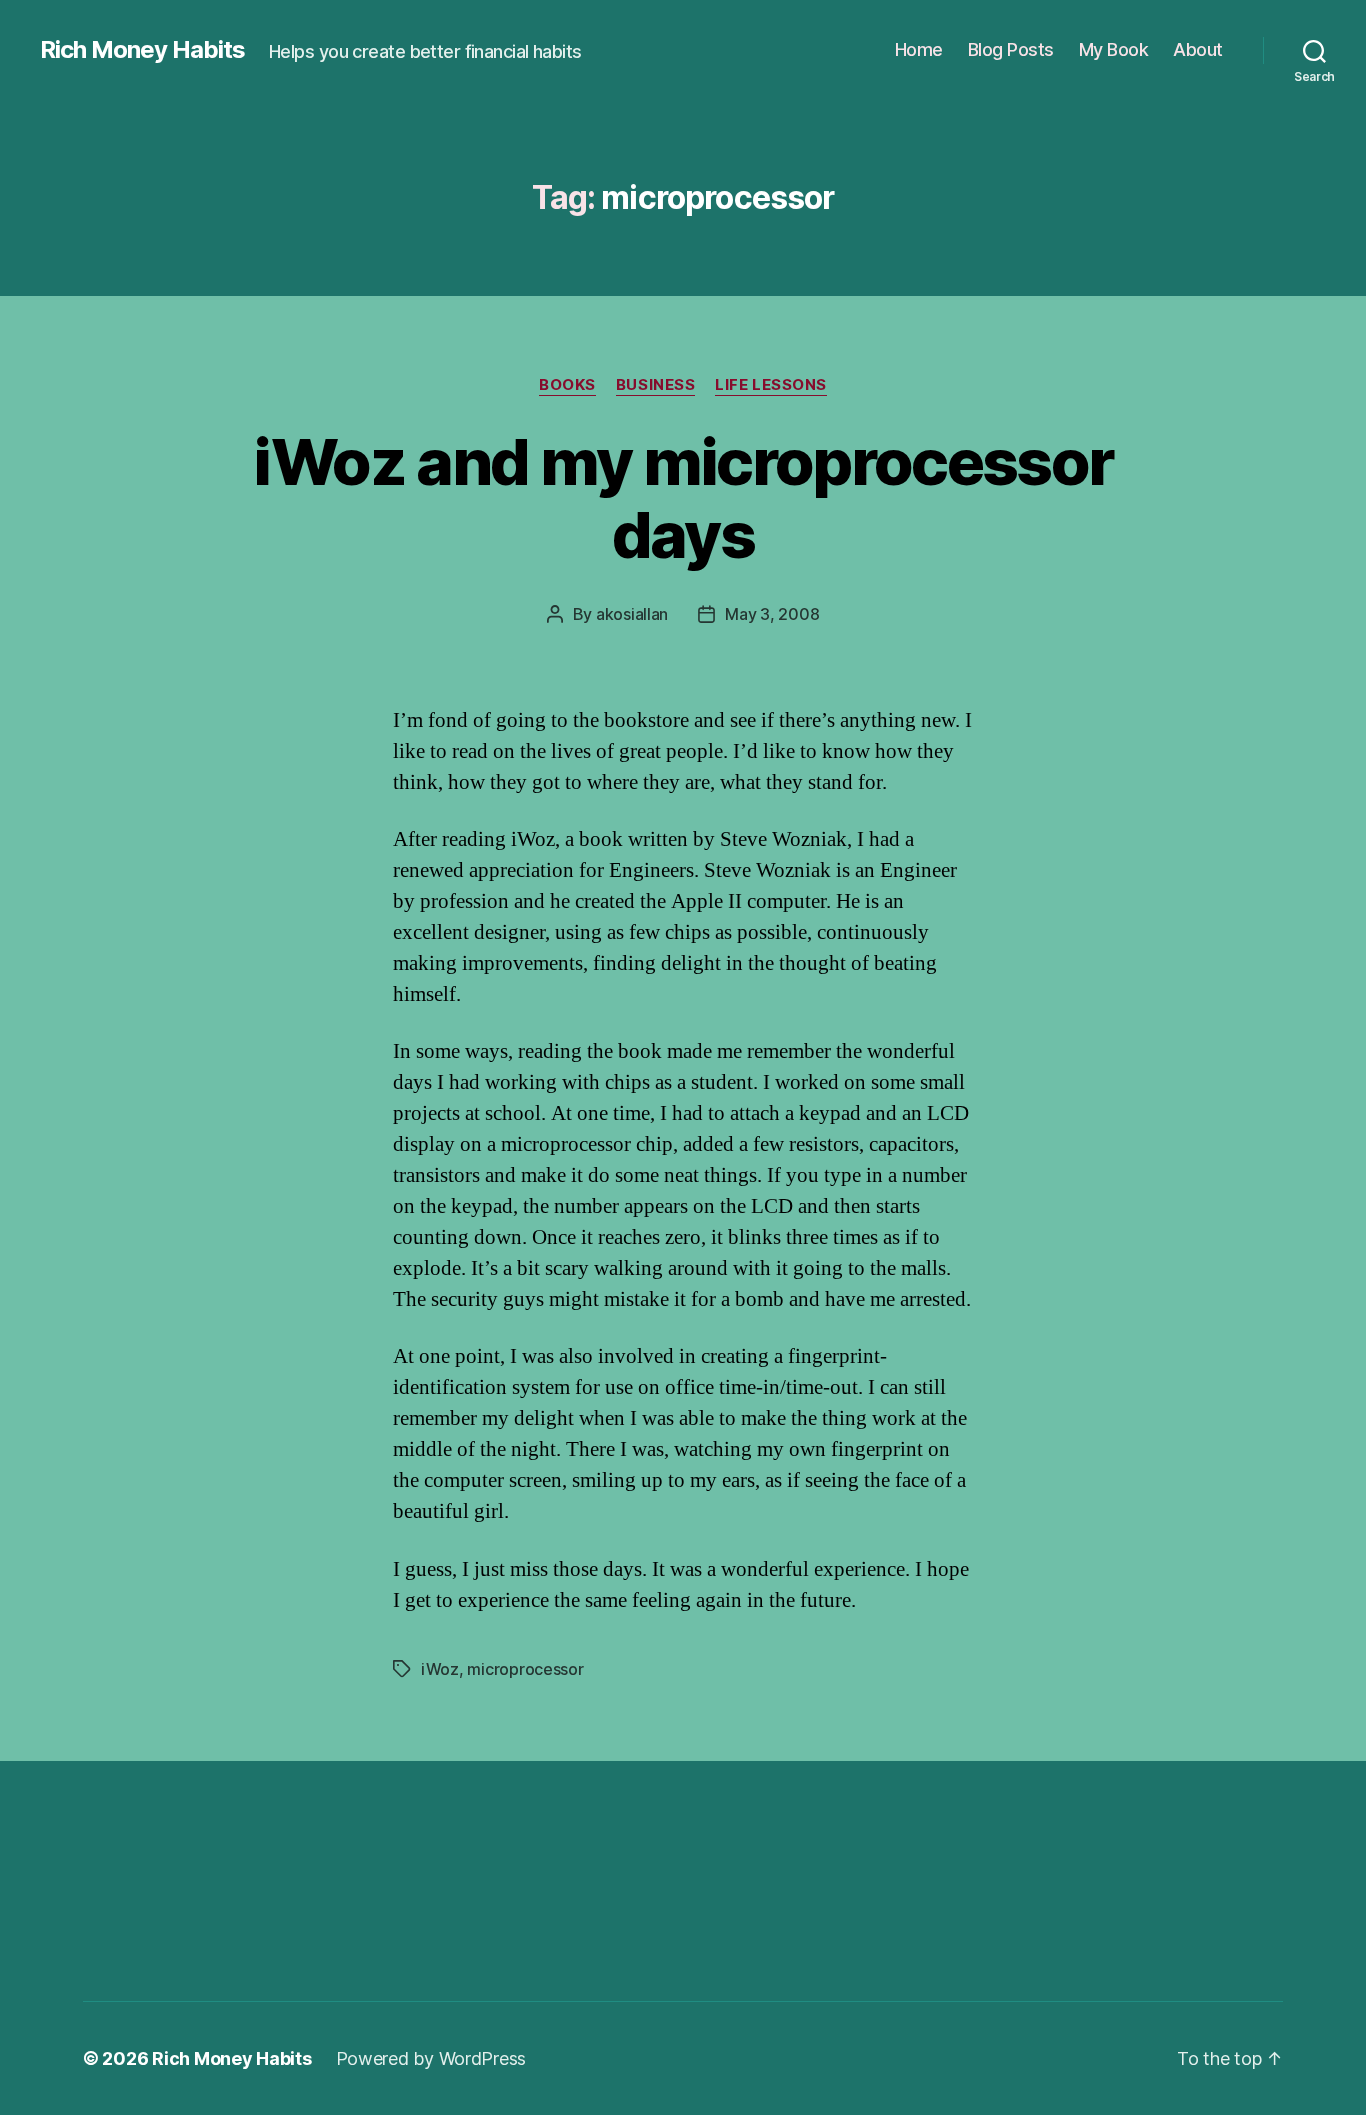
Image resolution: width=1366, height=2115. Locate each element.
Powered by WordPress (431, 2058)
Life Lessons (771, 385)
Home (919, 49)
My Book (1114, 49)
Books (567, 385)
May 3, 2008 (772, 614)
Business (655, 385)
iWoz (440, 1669)
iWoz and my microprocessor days (683, 498)
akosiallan (632, 614)
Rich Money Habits (142, 50)
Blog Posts (1011, 49)
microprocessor (525, 1669)
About (1198, 49)
